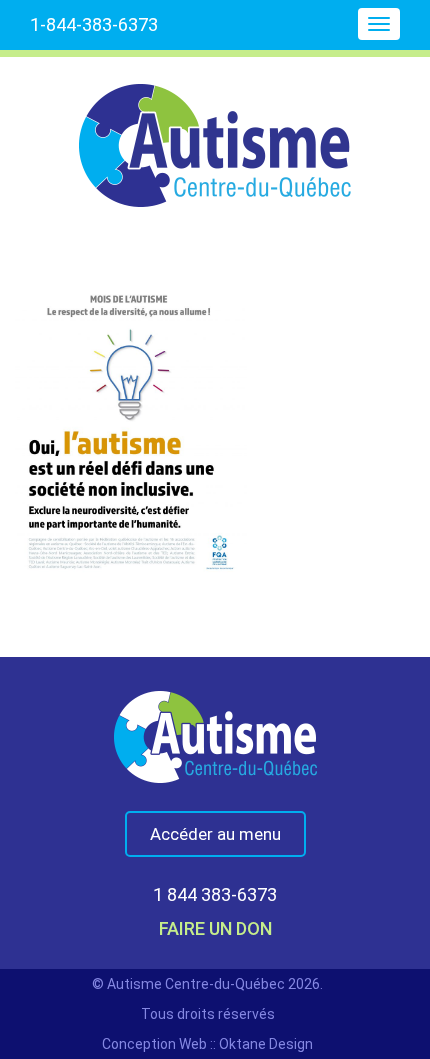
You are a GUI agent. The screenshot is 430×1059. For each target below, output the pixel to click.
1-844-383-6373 (94, 24)
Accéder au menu (215, 834)
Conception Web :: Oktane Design (207, 1044)
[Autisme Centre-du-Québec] (215, 132)
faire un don (215, 928)
